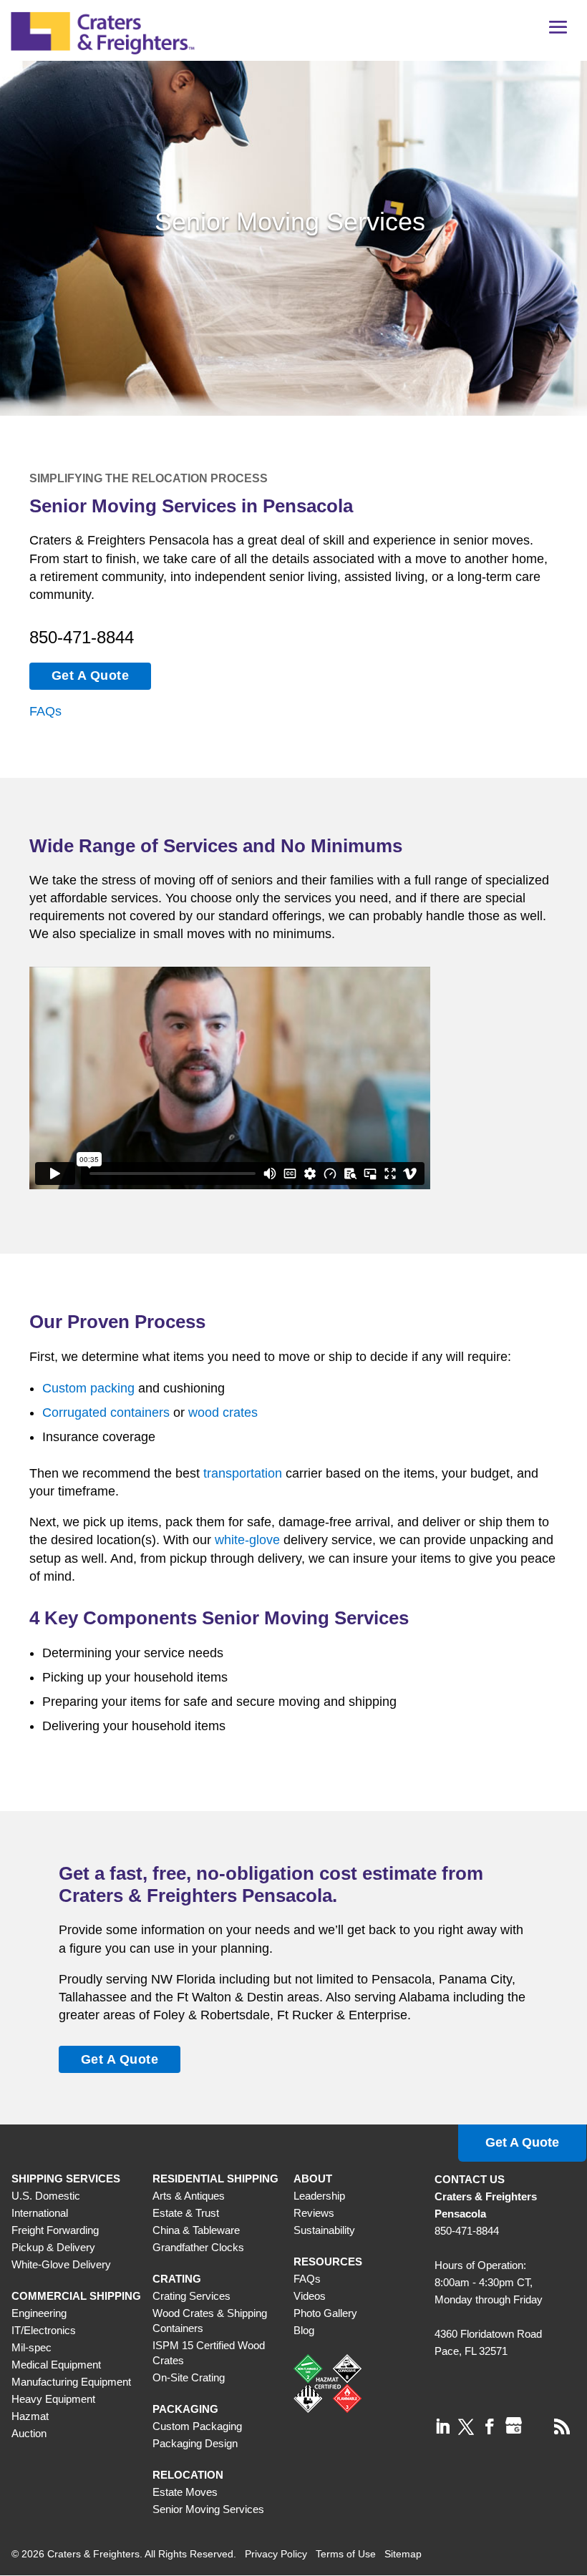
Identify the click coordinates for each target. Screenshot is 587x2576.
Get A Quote (91, 675)
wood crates (223, 1413)
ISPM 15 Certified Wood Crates (209, 2353)
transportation (243, 1473)
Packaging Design (195, 2443)
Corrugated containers (106, 1413)
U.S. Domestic (46, 2196)
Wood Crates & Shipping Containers (210, 2321)
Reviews (314, 2213)
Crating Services (191, 2296)
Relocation (188, 2475)
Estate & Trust (186, 2213)
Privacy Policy (276, 2554)
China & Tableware (196, 2230)
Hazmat (30, 2416)
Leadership (319, 2196)
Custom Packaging (197, 2426)
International (40, 2213)
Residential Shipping (215, 2179)
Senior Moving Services (208, 2509)
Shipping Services (66, 2179)
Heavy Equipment (53, 2399)
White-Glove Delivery (61, 2264)
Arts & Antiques (189, 2196)
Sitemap (403, 2554)
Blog (304, 2330)
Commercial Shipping (76, 2296)
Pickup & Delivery (53, 2247)
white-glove (247, 1540)
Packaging (185, 2409)
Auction (29, 2433)
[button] (558, 32)
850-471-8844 (82, 637)
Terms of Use (346, 2554)
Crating (177, 2279)
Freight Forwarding (55, 2230)
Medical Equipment (56, 2365)
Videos (310, 2296)
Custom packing (88, 1388)
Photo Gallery (325, 2313)
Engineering (39, 2313)
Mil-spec (31, 2347)
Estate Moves (185, 2492)
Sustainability (324, 2230)
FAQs (45, 711)
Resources (328, 2262)
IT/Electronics (44, 2330)
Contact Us (470, 2179)
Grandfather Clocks (198, 2247)
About (313, 2179)
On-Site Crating (189, 2377)
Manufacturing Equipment (71, 2382)
